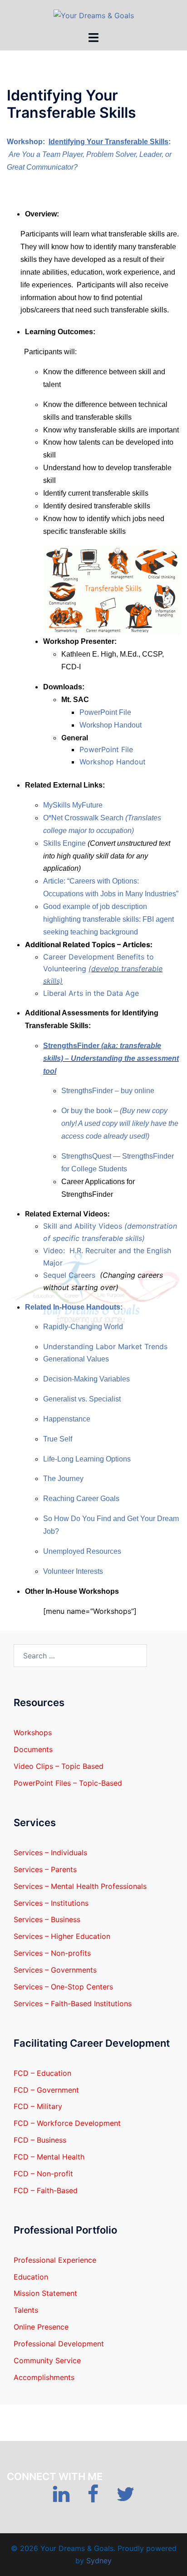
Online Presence (41, 2327)
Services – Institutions (51, 1903)
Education (31, 2277)
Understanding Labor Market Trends (105, 1346)
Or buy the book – (91, 1111)
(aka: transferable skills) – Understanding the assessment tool (111, 1058)
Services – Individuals (50, 1853)
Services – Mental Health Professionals (80, 1886)
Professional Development (59, 2344)
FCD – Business (40, 2140)
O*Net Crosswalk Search (84, 818)
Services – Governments (55, 1970)
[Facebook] (93, 2498)
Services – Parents (45, 1869)
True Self (58, 1439)
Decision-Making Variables (86, 1379)
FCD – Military (38, 2106)
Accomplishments (44, 2377)
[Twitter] (125, 2498)
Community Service (47, 2360)
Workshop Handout (111, 725)
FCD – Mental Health (49, 2157)
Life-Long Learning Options (87, 1459)
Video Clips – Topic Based (59, 1766)
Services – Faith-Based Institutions (73, 2004)
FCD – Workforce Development (67, 2123)
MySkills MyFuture (73, 805)
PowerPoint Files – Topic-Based (68, 1783)
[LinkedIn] (61, 2498)
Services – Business (47, 1919)
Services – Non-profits (52, 1953)
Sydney (99, 2561)
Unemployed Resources (82, 1551)
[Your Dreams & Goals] (94, 15)
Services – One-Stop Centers (63, 1987)
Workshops (33, 1732)
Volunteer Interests (73, 1571)
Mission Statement (45, 2293)
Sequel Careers (69, 1275)
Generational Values (76, 1359)
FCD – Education (42, 2073)
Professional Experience (55, 2260)
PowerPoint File (105, 712)
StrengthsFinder (72, 1046)
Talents (26, 2310)
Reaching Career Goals (81, 1499)
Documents (33, 1749)
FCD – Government (46, 2090)
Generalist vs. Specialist (82, 1399)
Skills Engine (65, 843)
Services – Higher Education (62, 1936)
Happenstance (67, 1419)
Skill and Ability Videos (84, 1226)
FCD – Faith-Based (46, 2190)
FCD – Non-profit (43, 2174)
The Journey (63, 1479)
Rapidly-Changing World (83, 1327)
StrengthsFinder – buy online (108, 1091)
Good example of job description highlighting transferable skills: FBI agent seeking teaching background (108, 919)
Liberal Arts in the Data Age (91, 993)
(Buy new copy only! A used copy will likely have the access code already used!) (120, 1123)
